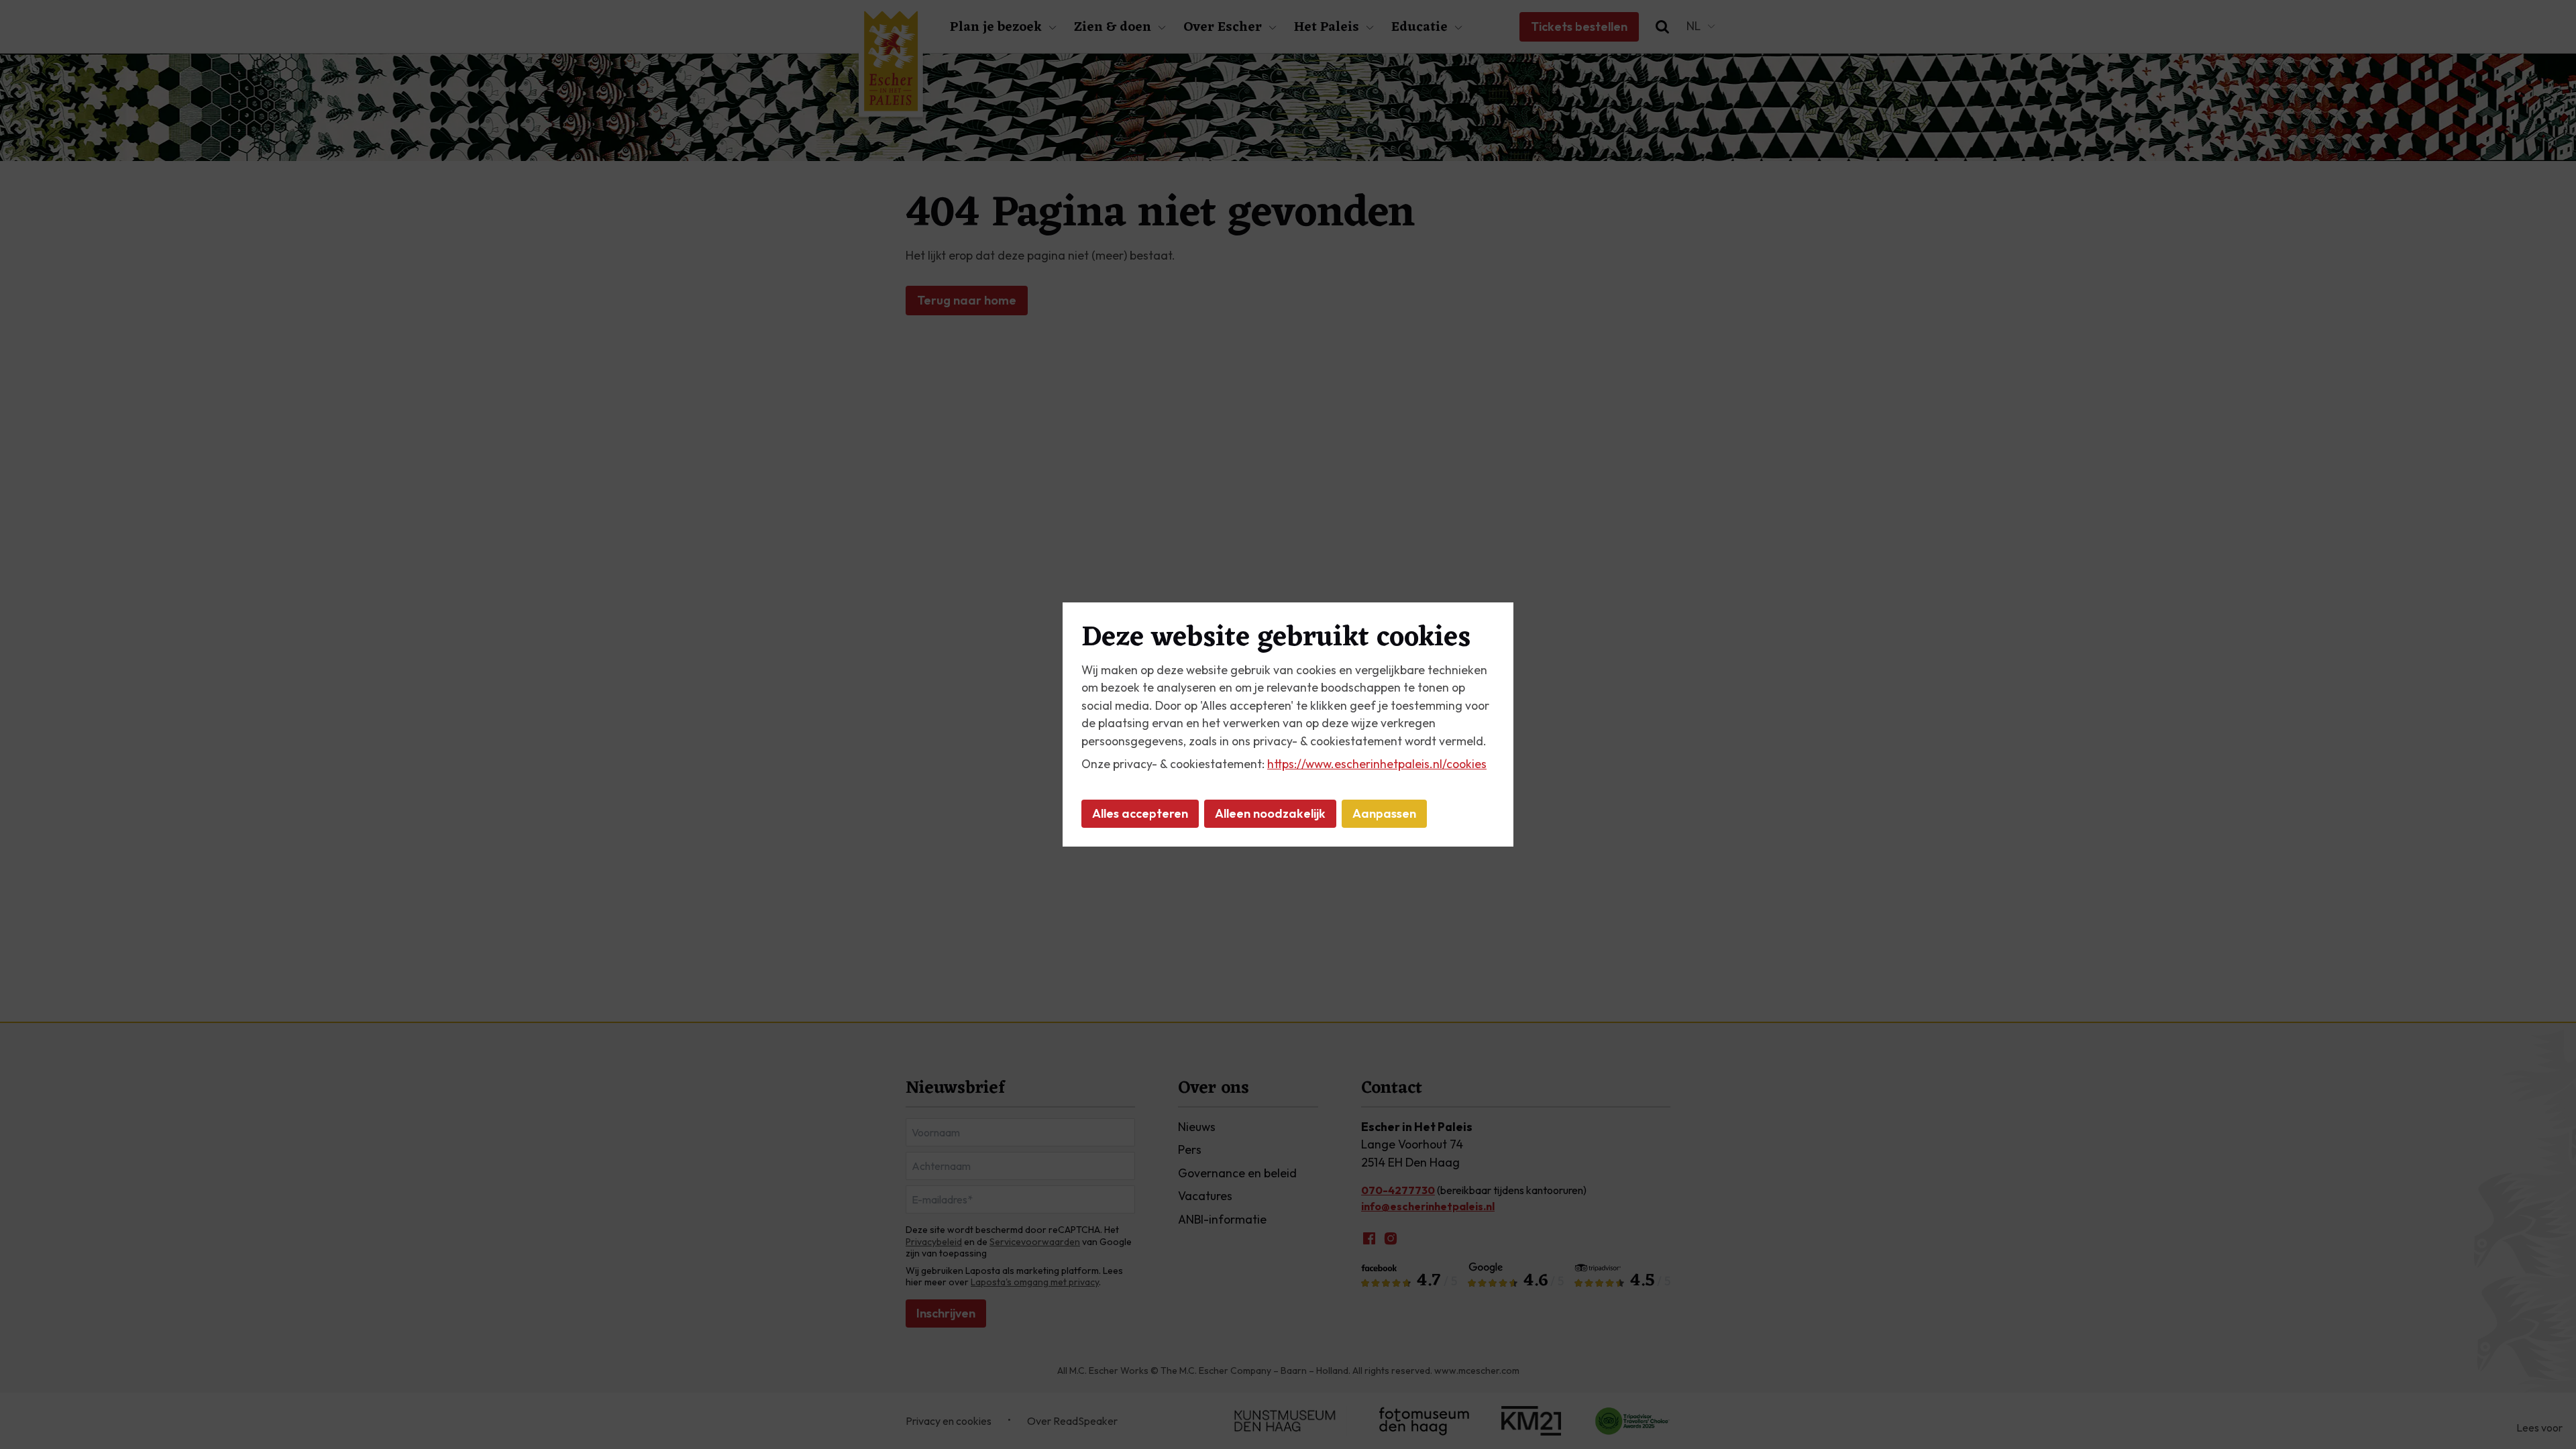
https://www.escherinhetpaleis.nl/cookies (1377, 764)
